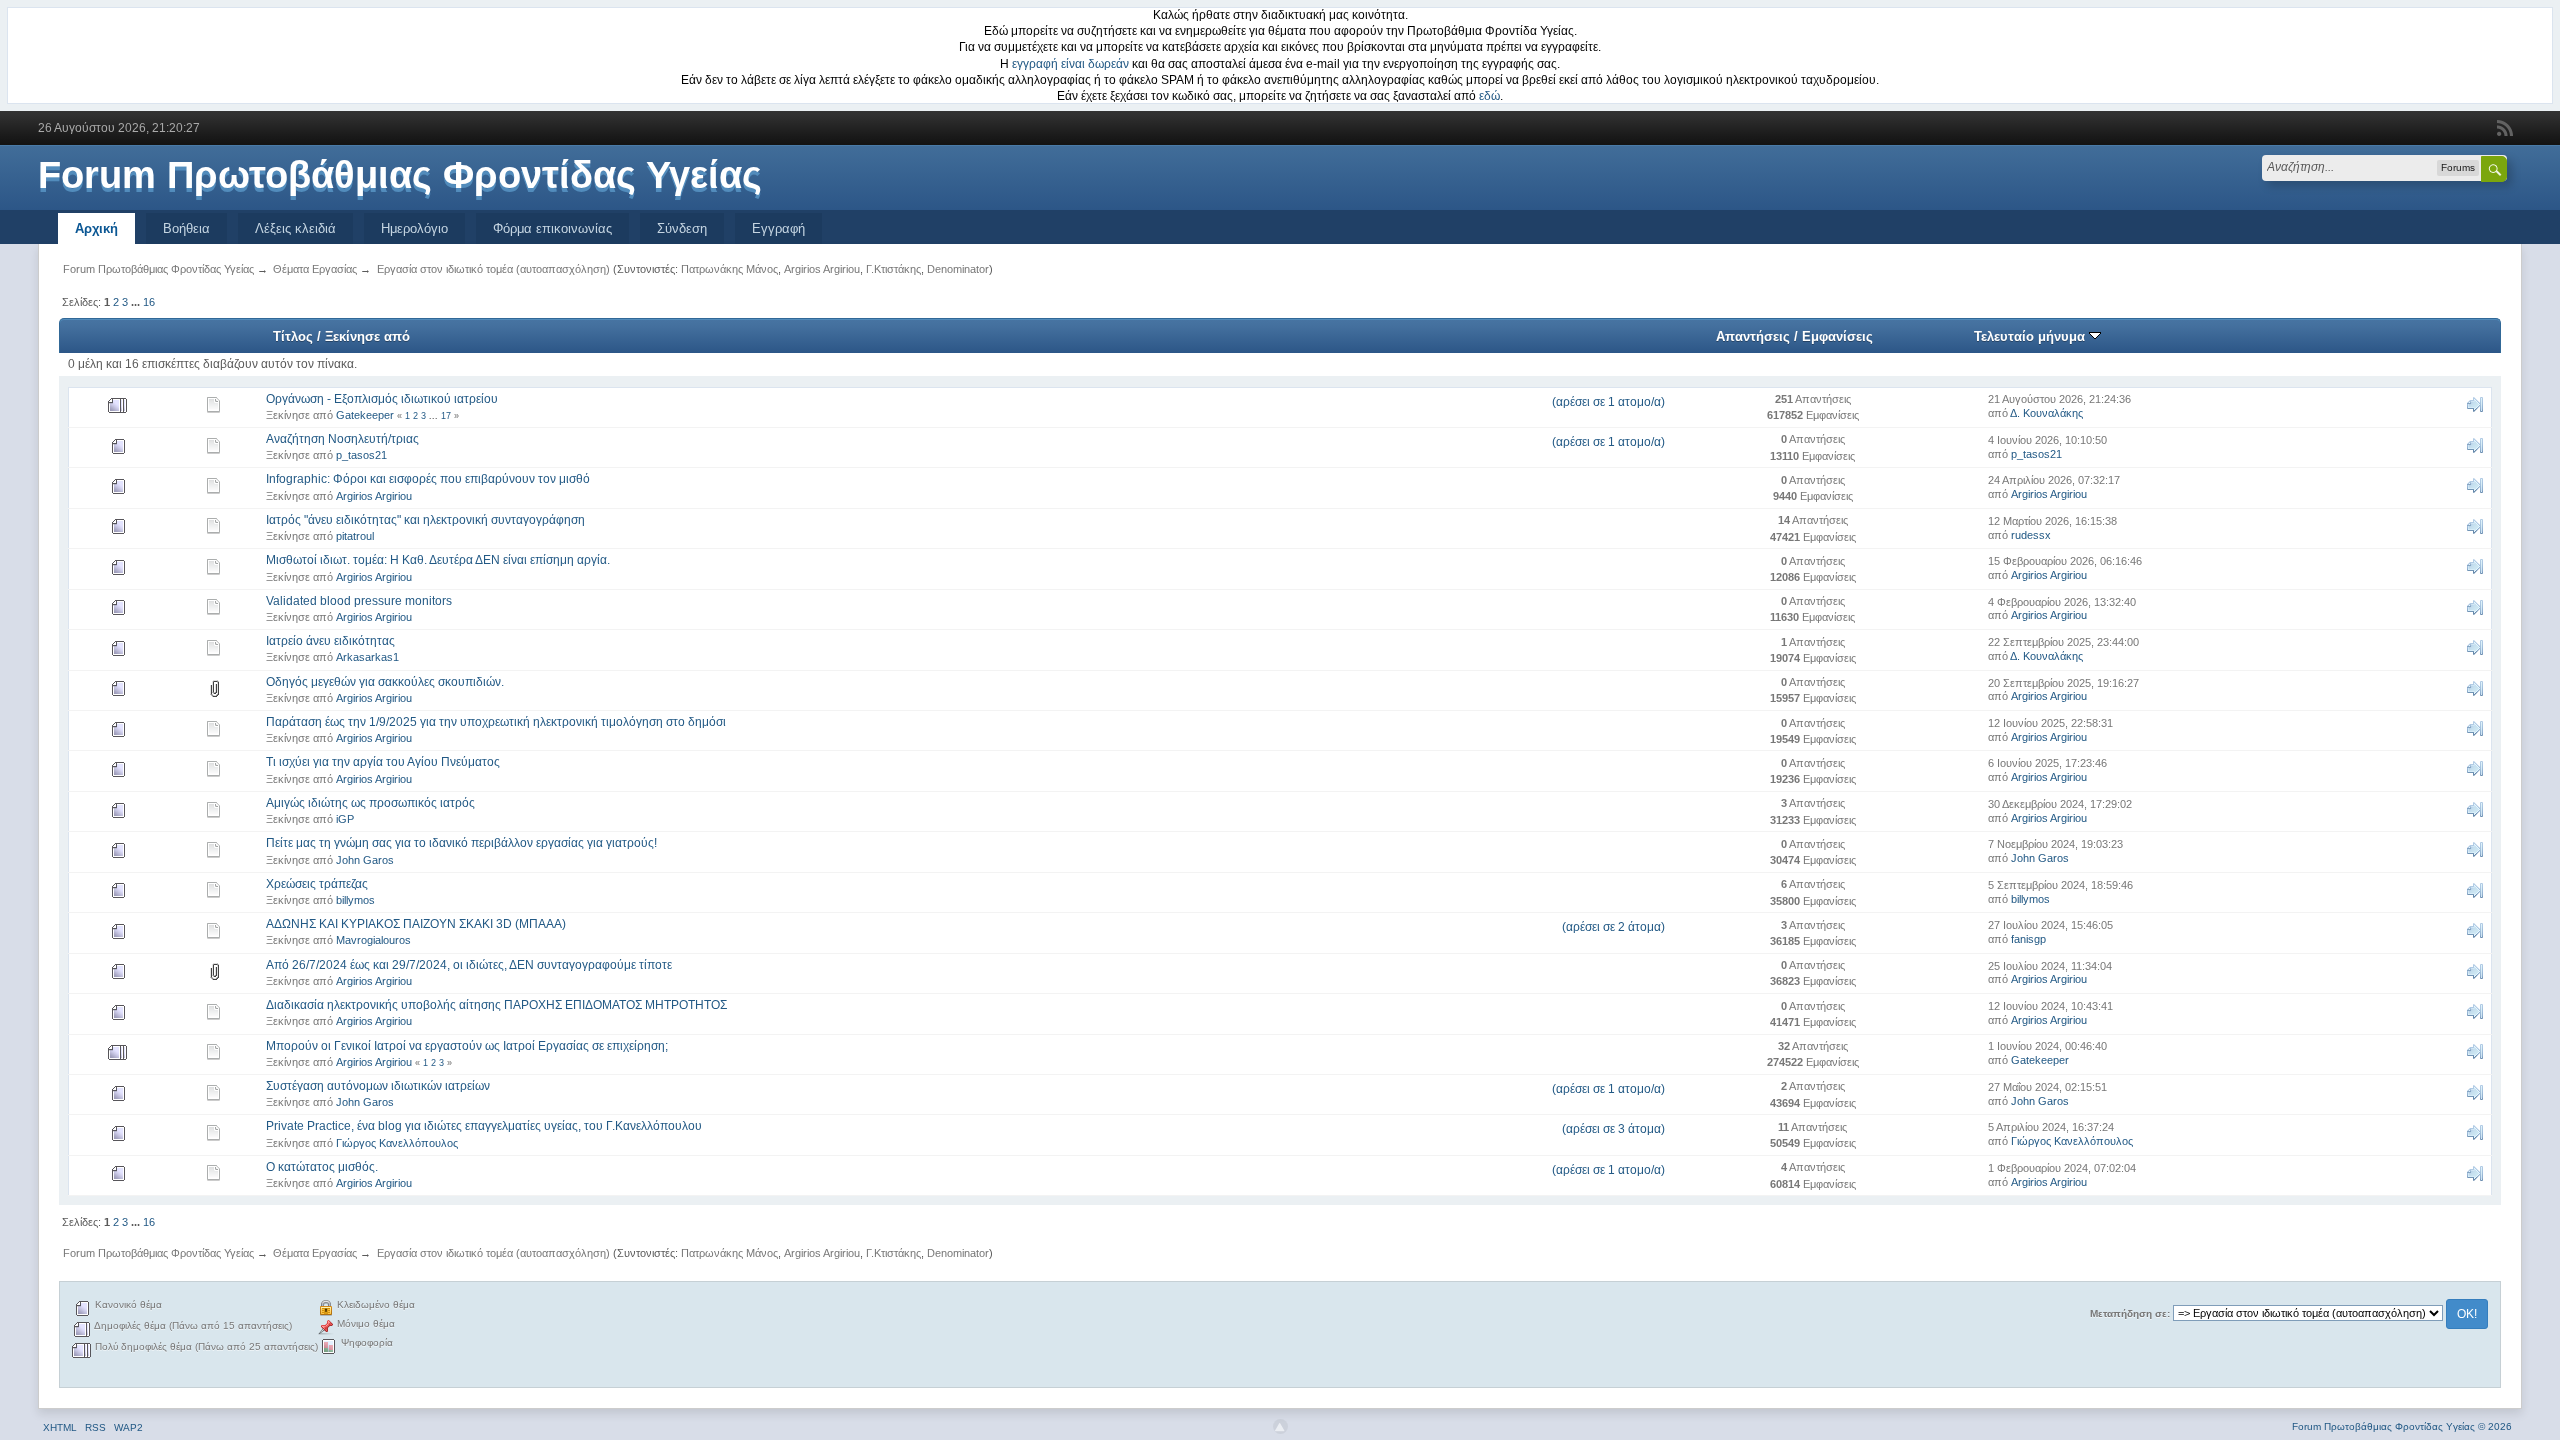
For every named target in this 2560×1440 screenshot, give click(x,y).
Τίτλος (293, 336)
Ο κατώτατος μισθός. (322, 1167)
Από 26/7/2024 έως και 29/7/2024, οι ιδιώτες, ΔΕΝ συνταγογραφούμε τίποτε (469, 965)
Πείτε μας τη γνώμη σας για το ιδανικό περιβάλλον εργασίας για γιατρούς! (461, 843)
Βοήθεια (186, 228)
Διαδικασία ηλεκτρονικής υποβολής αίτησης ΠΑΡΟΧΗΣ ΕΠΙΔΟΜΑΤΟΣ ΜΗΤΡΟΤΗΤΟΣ (496, 1005)
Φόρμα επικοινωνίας (552, 228)
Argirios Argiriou (822, 269)
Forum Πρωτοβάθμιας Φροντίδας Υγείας (400, 175)
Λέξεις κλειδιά (295, 228)
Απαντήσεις (1753, 336)
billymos (355, 900)
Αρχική (96, 228)
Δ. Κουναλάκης (2046, 413)
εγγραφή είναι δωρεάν (1070, 64)
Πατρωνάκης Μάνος (729, 269)
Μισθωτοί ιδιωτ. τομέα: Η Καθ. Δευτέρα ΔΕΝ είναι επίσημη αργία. (438, 560)
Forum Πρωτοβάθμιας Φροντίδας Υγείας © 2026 (2402, 1426)
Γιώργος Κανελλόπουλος (397, 1143)
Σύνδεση (682, 228)
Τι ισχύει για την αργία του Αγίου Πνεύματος (383, 762)
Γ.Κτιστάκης (893, 269)
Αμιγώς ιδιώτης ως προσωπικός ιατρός (370, 803)
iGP (345, 819)
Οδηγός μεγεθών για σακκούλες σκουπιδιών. (385, 682)
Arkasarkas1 (367, 657)
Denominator (958, 269)
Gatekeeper (365, 415)
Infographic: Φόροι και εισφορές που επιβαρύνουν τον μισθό (428, 479)
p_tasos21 (361, 455)
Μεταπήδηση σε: (2130, 1313)
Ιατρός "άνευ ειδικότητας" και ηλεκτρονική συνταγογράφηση (425, 520)
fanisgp (2028, 939)
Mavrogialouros (373, 940)
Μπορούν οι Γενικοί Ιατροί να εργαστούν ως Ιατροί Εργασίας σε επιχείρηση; (467, 1046)
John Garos (365, 860)
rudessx (2031, 535)
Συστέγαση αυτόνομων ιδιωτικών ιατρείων (378, 1086)
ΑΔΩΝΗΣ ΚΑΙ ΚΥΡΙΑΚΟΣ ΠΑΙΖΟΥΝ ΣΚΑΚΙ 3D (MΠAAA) (416, 924)
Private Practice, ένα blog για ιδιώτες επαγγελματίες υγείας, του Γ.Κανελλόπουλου (484, 1126)
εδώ (1489, 96)
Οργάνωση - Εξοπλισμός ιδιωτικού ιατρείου (382, 399)
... (137, 302)
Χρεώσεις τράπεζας (317, 884)
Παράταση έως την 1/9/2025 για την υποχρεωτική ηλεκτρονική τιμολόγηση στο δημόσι (496, 722)
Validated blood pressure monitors (359, 601)
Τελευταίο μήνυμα (2031, 336)
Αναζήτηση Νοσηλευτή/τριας (342, 439)
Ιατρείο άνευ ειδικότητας (330, 641)
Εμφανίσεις (1837, 336)
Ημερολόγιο (414, 228)
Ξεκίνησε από (367, 336)
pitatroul (355, 536)
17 (446, 416)
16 (149, 302)
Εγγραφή (778, 228)
